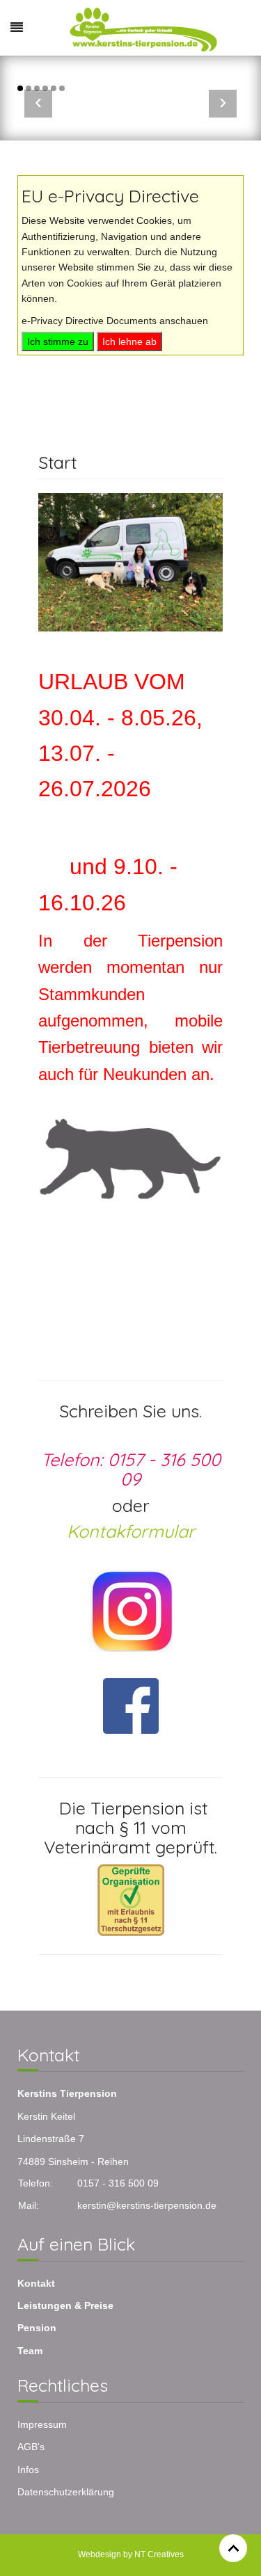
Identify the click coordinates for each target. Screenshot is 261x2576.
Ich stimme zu (58, 341)
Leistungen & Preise (65, 2305)
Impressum (42, 2424)
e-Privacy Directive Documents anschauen (115, 321)
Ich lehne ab (129, 341)
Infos (28, 2470)
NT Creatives (159, 2554)
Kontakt (36, 2283)
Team (30, 2351)
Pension (37, 2328)
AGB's (31, 2447)
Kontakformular (131, 1531)
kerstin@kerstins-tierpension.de (147, 2205)
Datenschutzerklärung (66, 2492)
